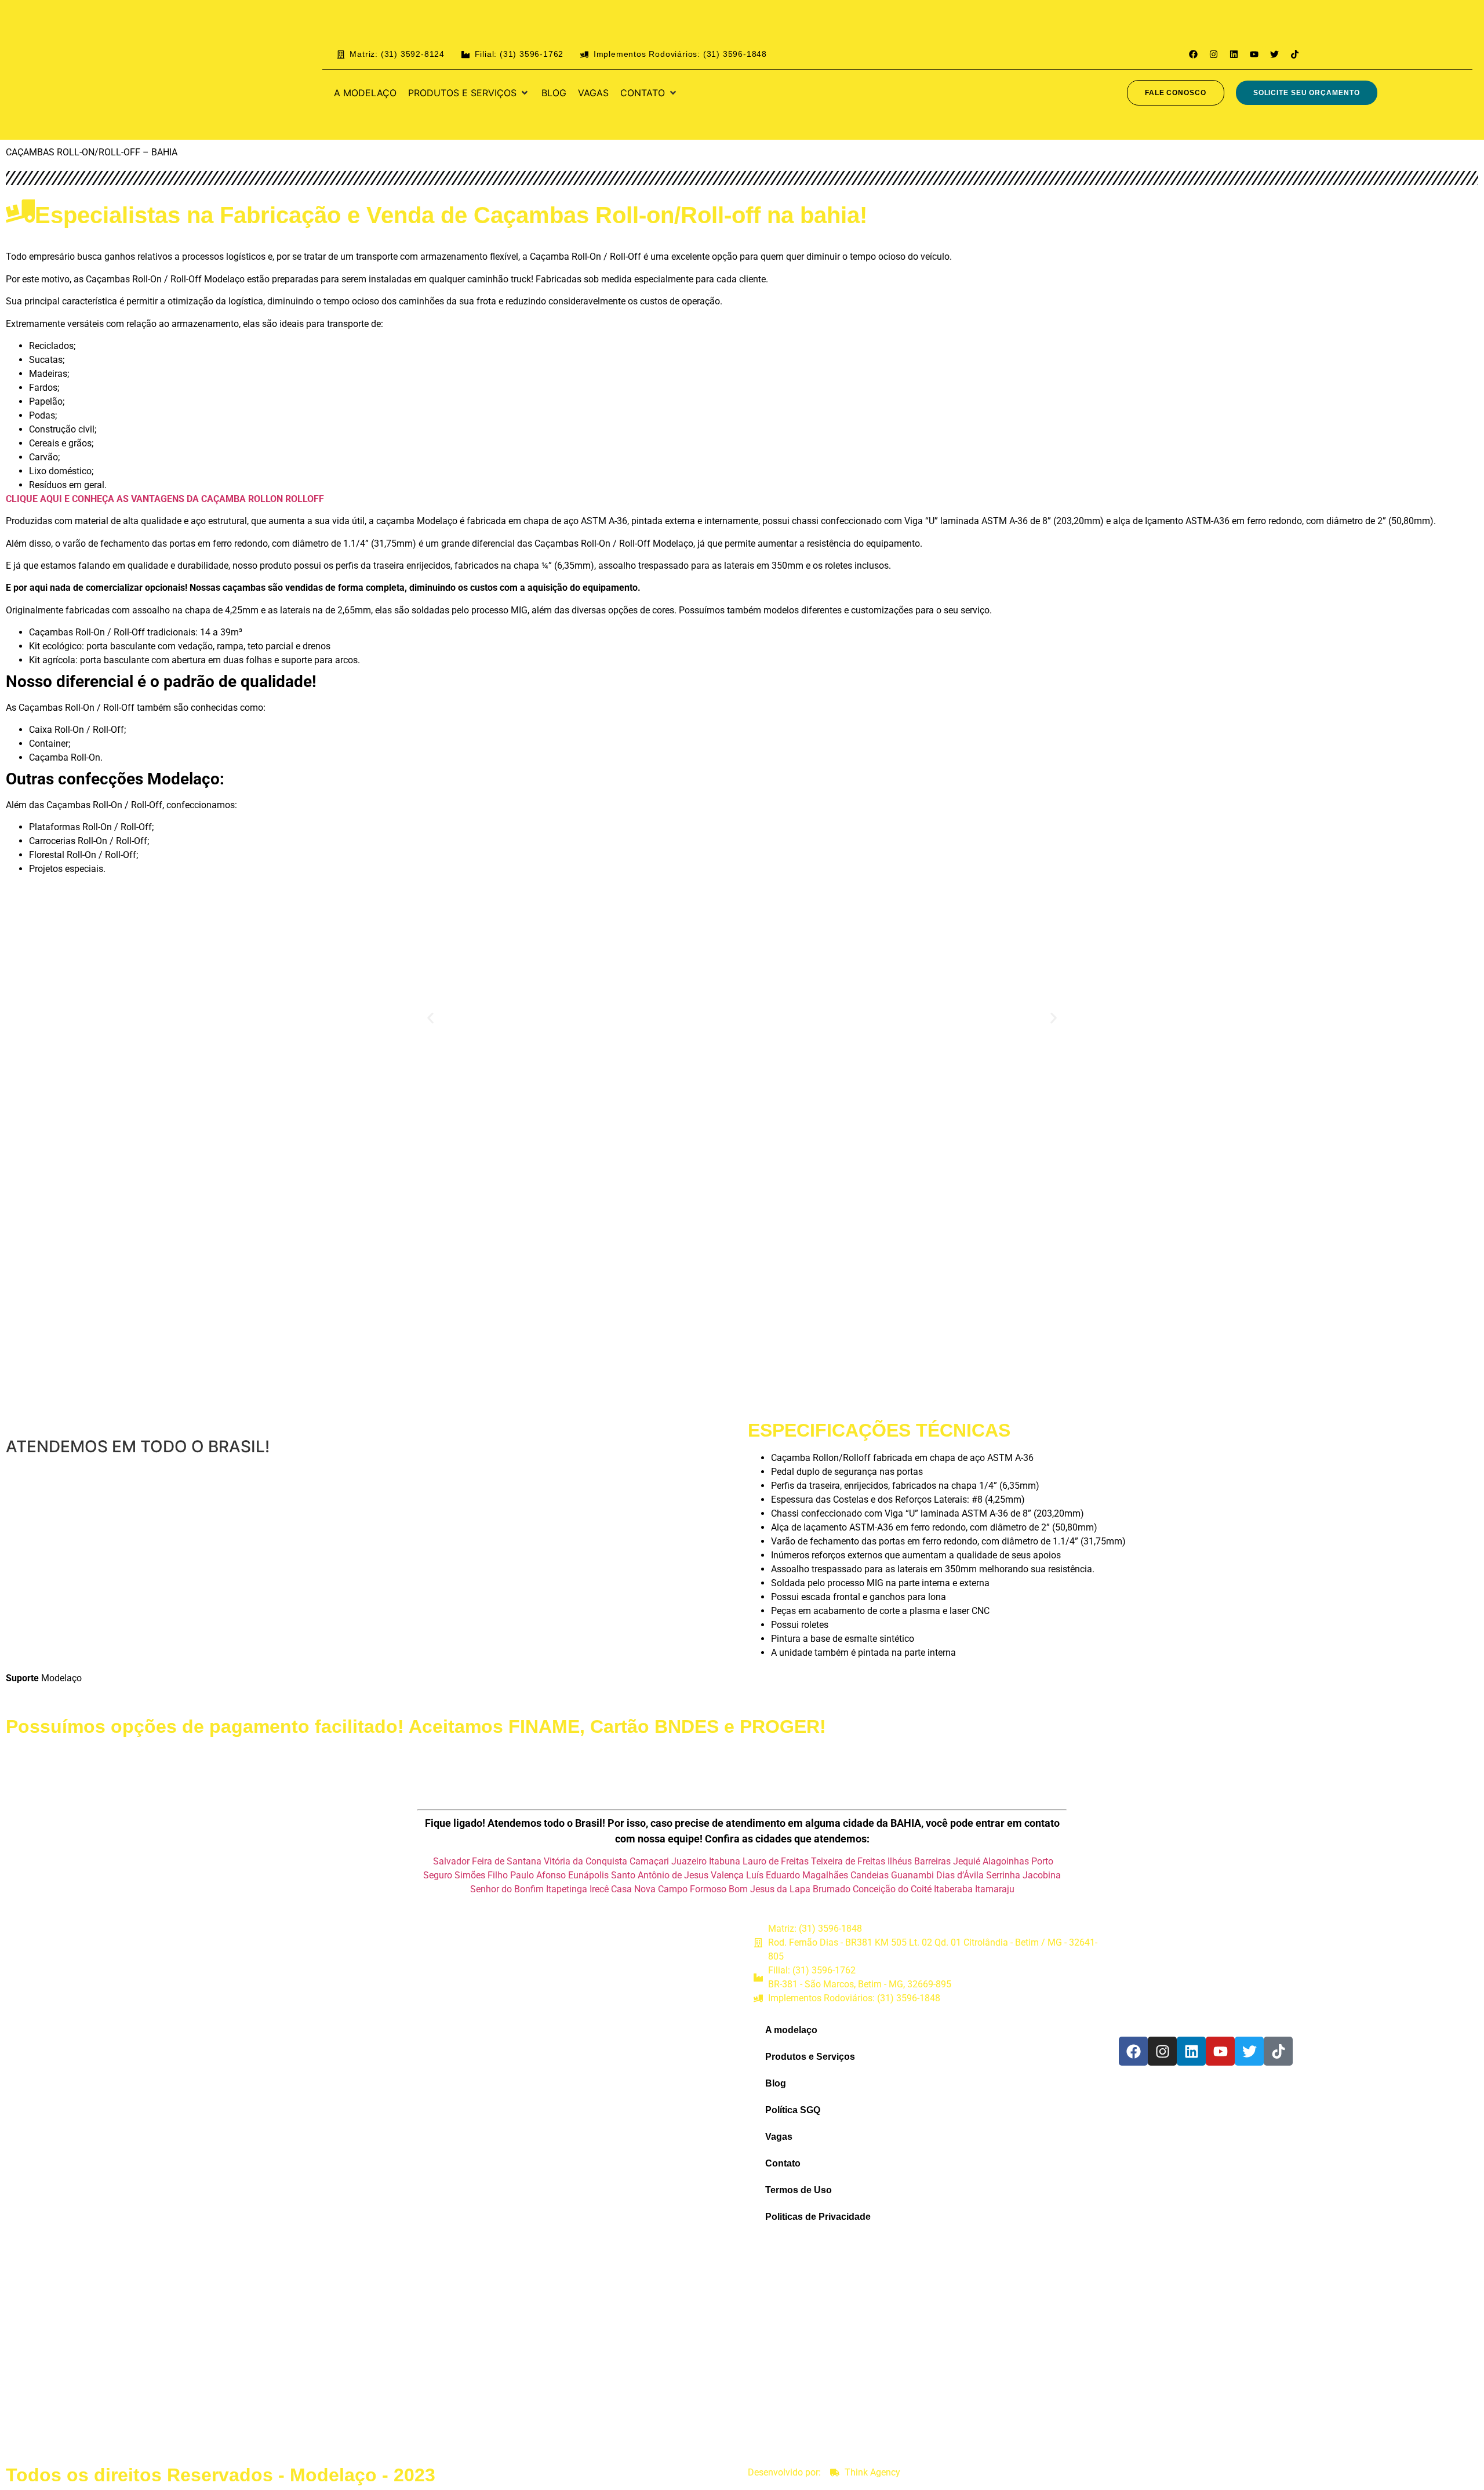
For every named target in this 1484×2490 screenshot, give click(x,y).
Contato (783, 2163)
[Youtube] (1254, 54)
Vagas (779, 2137)
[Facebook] (1193, 54)
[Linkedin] (1234, 54)
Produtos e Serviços (810, 2057)
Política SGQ (793, 2110)
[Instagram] (1213, 54)
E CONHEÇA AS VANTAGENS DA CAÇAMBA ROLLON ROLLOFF (194, 499)
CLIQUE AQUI (35, 499)
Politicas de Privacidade (818, 2217)
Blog (776, 2083)
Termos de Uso (799, 2190)
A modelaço (791, 2030)
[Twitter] (1274, 54)
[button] (469, 93)
